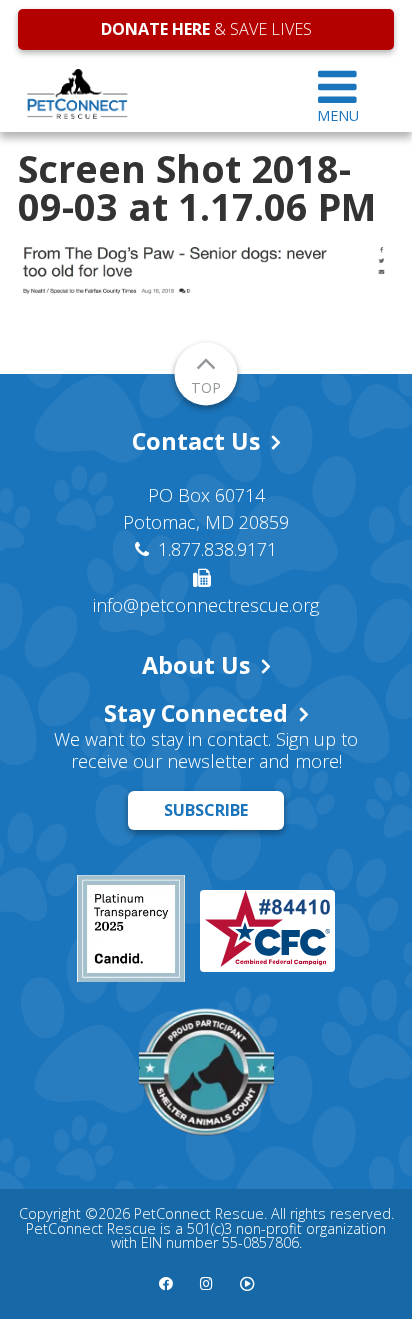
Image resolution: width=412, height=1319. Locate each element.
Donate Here (155, 29)
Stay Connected (196, 713)
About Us (196, 665)
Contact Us (196, 441)
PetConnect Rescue (149, 94)
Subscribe (206, 810)
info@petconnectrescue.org (206, 605)
